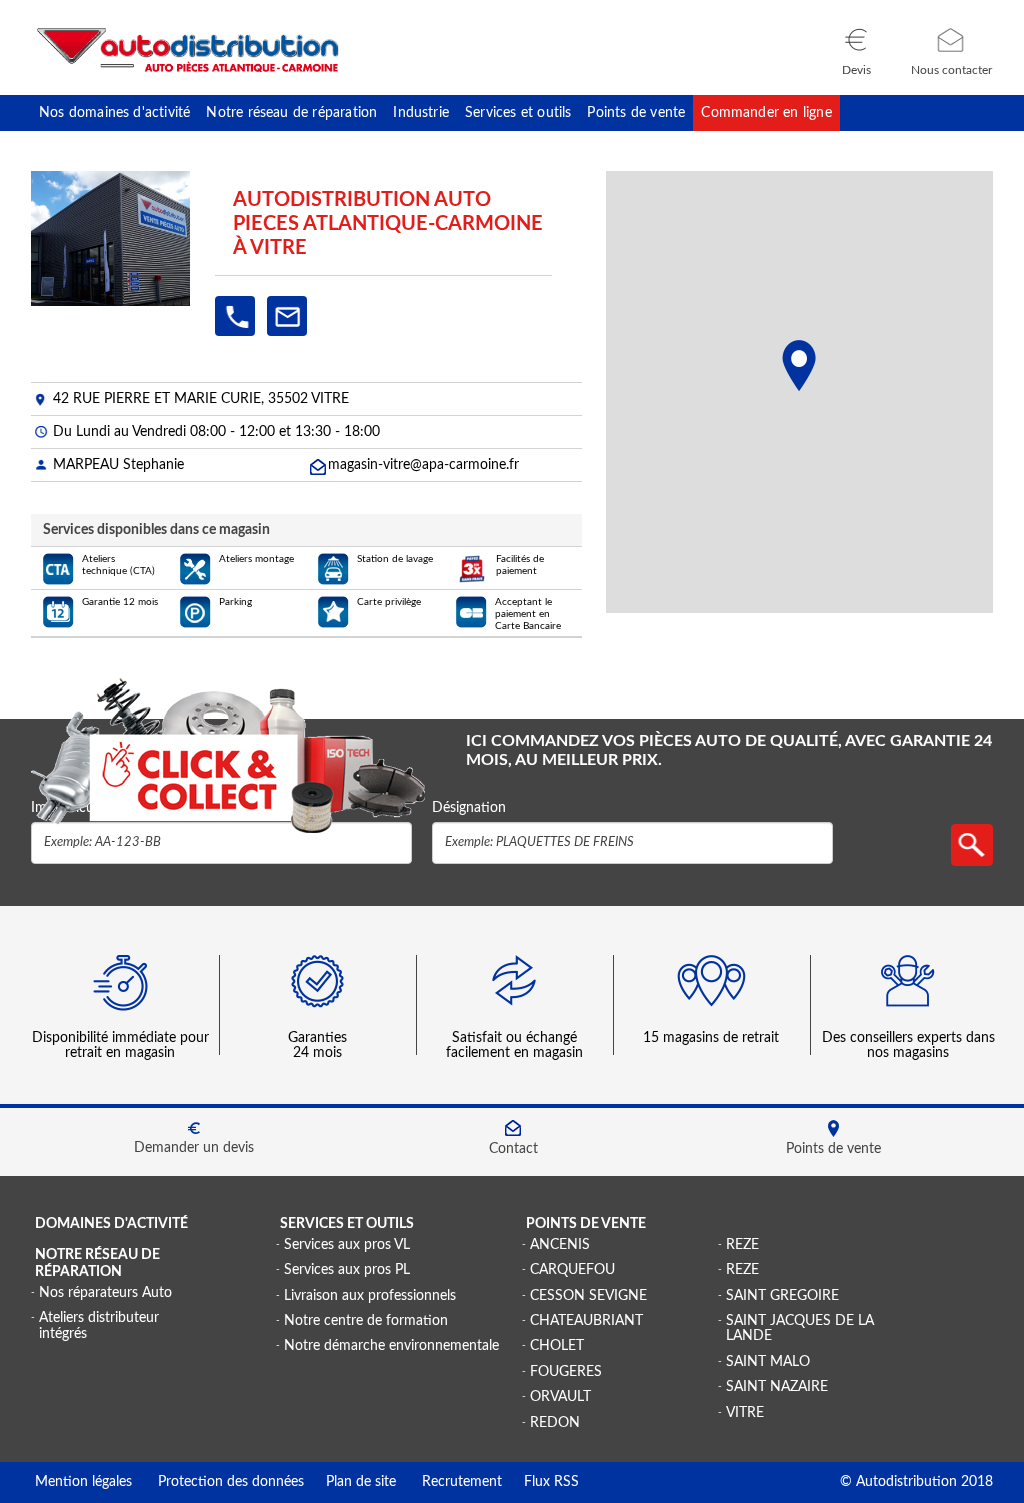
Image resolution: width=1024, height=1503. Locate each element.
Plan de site (350, 1482)
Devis (856, 70)
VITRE (745, 1413)
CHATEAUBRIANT (586, 1321)
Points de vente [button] (636, 113)
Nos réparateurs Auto (105, 1293)
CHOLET (557, 1346)
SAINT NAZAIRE (777, 1387)
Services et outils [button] (518, 113)
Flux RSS (540, 1482)
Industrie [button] (421, 113)
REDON (555, 1423)
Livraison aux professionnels (370, 1296)
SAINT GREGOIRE (782, 1296)
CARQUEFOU (572, 1270)
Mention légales (83, 1482)
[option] (121, 1015)
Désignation (469, 808)
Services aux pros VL (347, 1245)
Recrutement (449, 1482)
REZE (742, 1245)
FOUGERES (566, 1372)
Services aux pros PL (347, 1270)
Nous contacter (951, 70)
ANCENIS (560, 1245)
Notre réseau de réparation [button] (291, 113)
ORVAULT (560, 1397)
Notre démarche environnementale (391, 1346)
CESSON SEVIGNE (588, 1296)
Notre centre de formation (366, 1321)
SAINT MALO (768, 1362)
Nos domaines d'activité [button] (114, 113)
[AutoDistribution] (188, 50)
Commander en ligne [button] (766, 113)
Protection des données (218, 1482)
